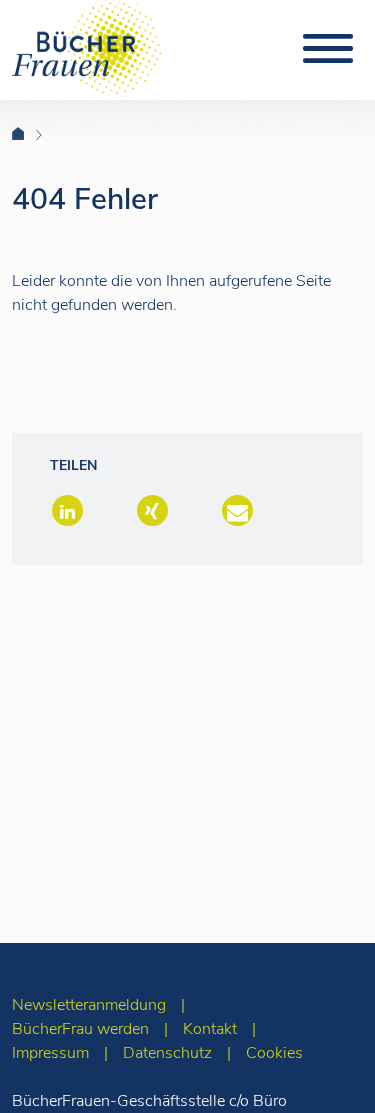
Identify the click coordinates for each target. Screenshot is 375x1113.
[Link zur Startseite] (30, 134)
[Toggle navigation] (328, 49)
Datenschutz (167, 1053)
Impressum (50, 1053)
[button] (65, 512)
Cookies (274, 1053)
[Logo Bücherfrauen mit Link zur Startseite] (87, 47)
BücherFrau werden (80, 1029)
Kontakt (210, 1029)
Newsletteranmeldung (89, 1005)
